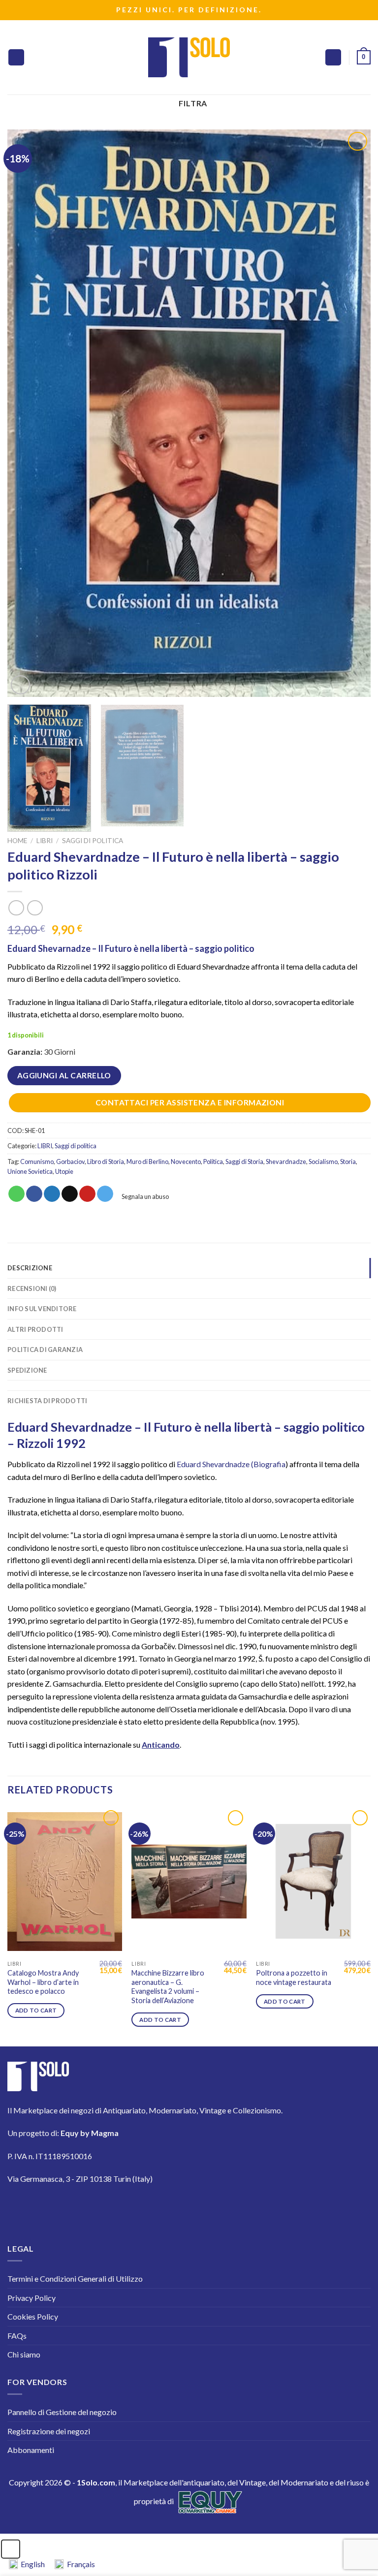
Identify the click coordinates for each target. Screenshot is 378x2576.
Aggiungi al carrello (64, 1075)
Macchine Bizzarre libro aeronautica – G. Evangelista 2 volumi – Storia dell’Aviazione (168, 1987)
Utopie (64, 1171)
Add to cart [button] (36, 2010)
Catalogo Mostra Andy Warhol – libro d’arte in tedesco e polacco (43, 1982)
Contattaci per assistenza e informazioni (190, 1102)
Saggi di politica (93, 841)
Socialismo (323, 1162)
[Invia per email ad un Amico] (70, 1194)
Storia (348, 1162)
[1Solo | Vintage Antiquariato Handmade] (189, 57)
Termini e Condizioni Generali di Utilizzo (75, 2278)
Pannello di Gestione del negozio (62, 2412)
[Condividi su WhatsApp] (16, 1194)
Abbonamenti (31, 2450)
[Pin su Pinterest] (87, 1194)
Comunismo (37, 1162)
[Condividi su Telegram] (105, 1194)
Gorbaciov (70, 1162)
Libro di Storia (106, 1162)
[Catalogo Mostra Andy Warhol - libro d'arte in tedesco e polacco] (65, 1882)
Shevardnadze (286, 1162)
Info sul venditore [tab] (42, 1309)
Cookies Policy (33, 2316)
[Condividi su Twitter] (52, 1194)
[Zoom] (20, 685)
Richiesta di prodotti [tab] (47, 1401)
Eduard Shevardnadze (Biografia (231, 1464)
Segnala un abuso (145, 1196)
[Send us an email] (104, 2208)
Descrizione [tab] (30, 1268)
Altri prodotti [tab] (35, 1329)
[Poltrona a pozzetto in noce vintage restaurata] (313, 1882)
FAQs (17, 2336)
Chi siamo (24, 2354)
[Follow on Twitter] (76, 2208)
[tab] (189, 1385)
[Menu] (16, 57)
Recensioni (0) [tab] (32, 1288)
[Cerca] (333, 57)
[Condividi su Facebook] (34, 1194)
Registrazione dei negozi (49, 2431)
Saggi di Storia (244, 1162)
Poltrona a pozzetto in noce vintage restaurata (294, 1978)
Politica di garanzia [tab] (45, 1350)
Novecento (186, 1162)
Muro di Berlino (147, 1162)
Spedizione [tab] (27, 1370)
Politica (213, 1162)
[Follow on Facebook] (21, 2208)
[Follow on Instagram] (48, 2208)
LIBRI (45, 841)
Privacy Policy (31, 2298)
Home (17, 841)
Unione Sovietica (30, 1171)
